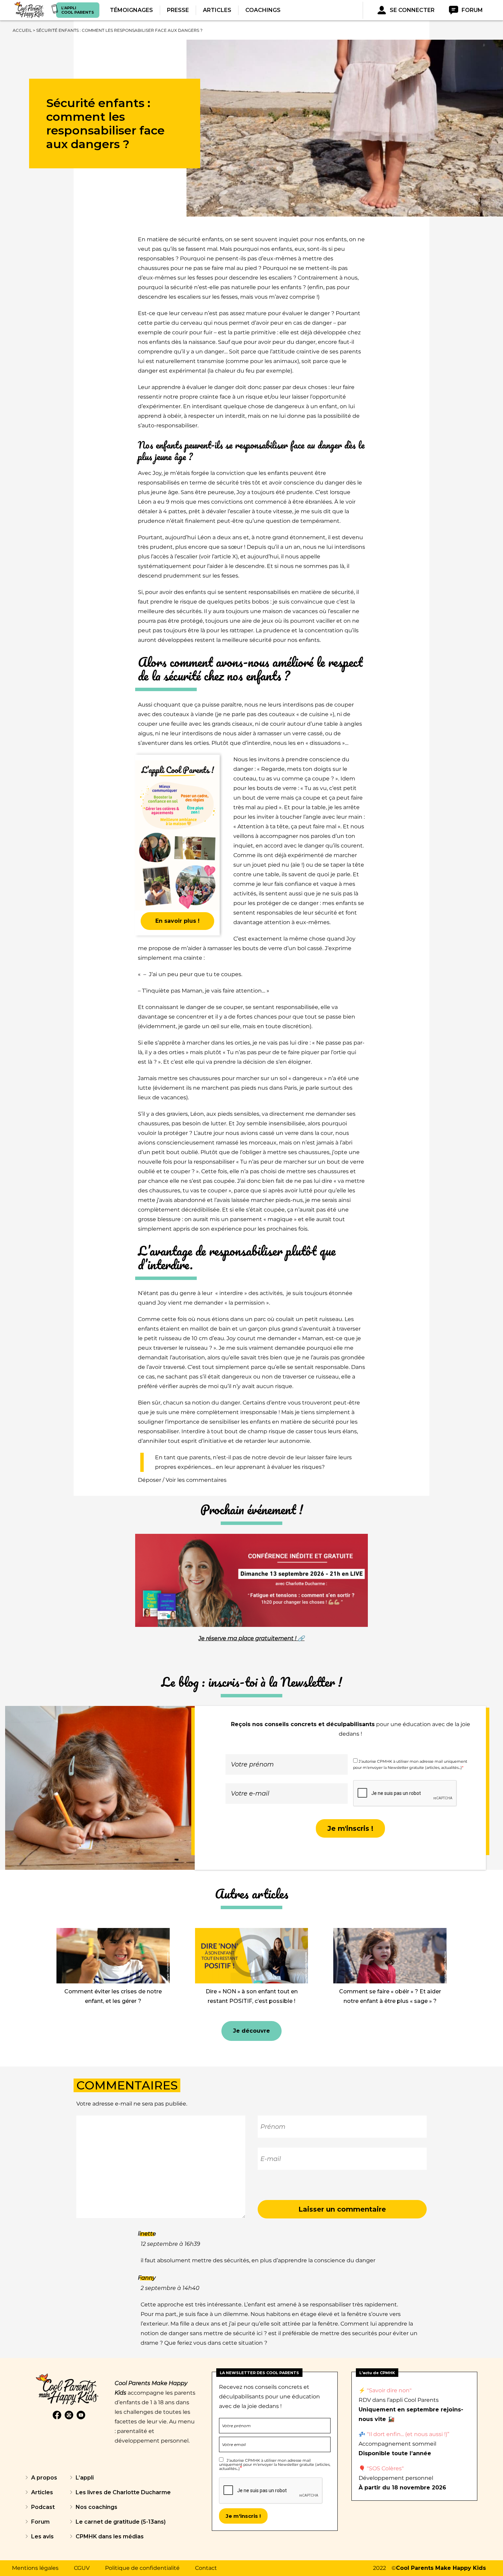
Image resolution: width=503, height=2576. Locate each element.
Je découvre (251, 2031)
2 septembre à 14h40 (170, 2288)
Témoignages (131, 10)
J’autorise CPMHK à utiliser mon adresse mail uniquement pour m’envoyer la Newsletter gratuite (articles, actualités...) (275, 2464)
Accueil (22, 30)
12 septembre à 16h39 (170, 2244)
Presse (178, 10)
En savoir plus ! (177, 921)
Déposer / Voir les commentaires (182, 1480)
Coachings (263, 10)
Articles (217, 10)
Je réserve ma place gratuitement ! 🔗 (251, 1638)
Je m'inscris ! (350, 1828)
